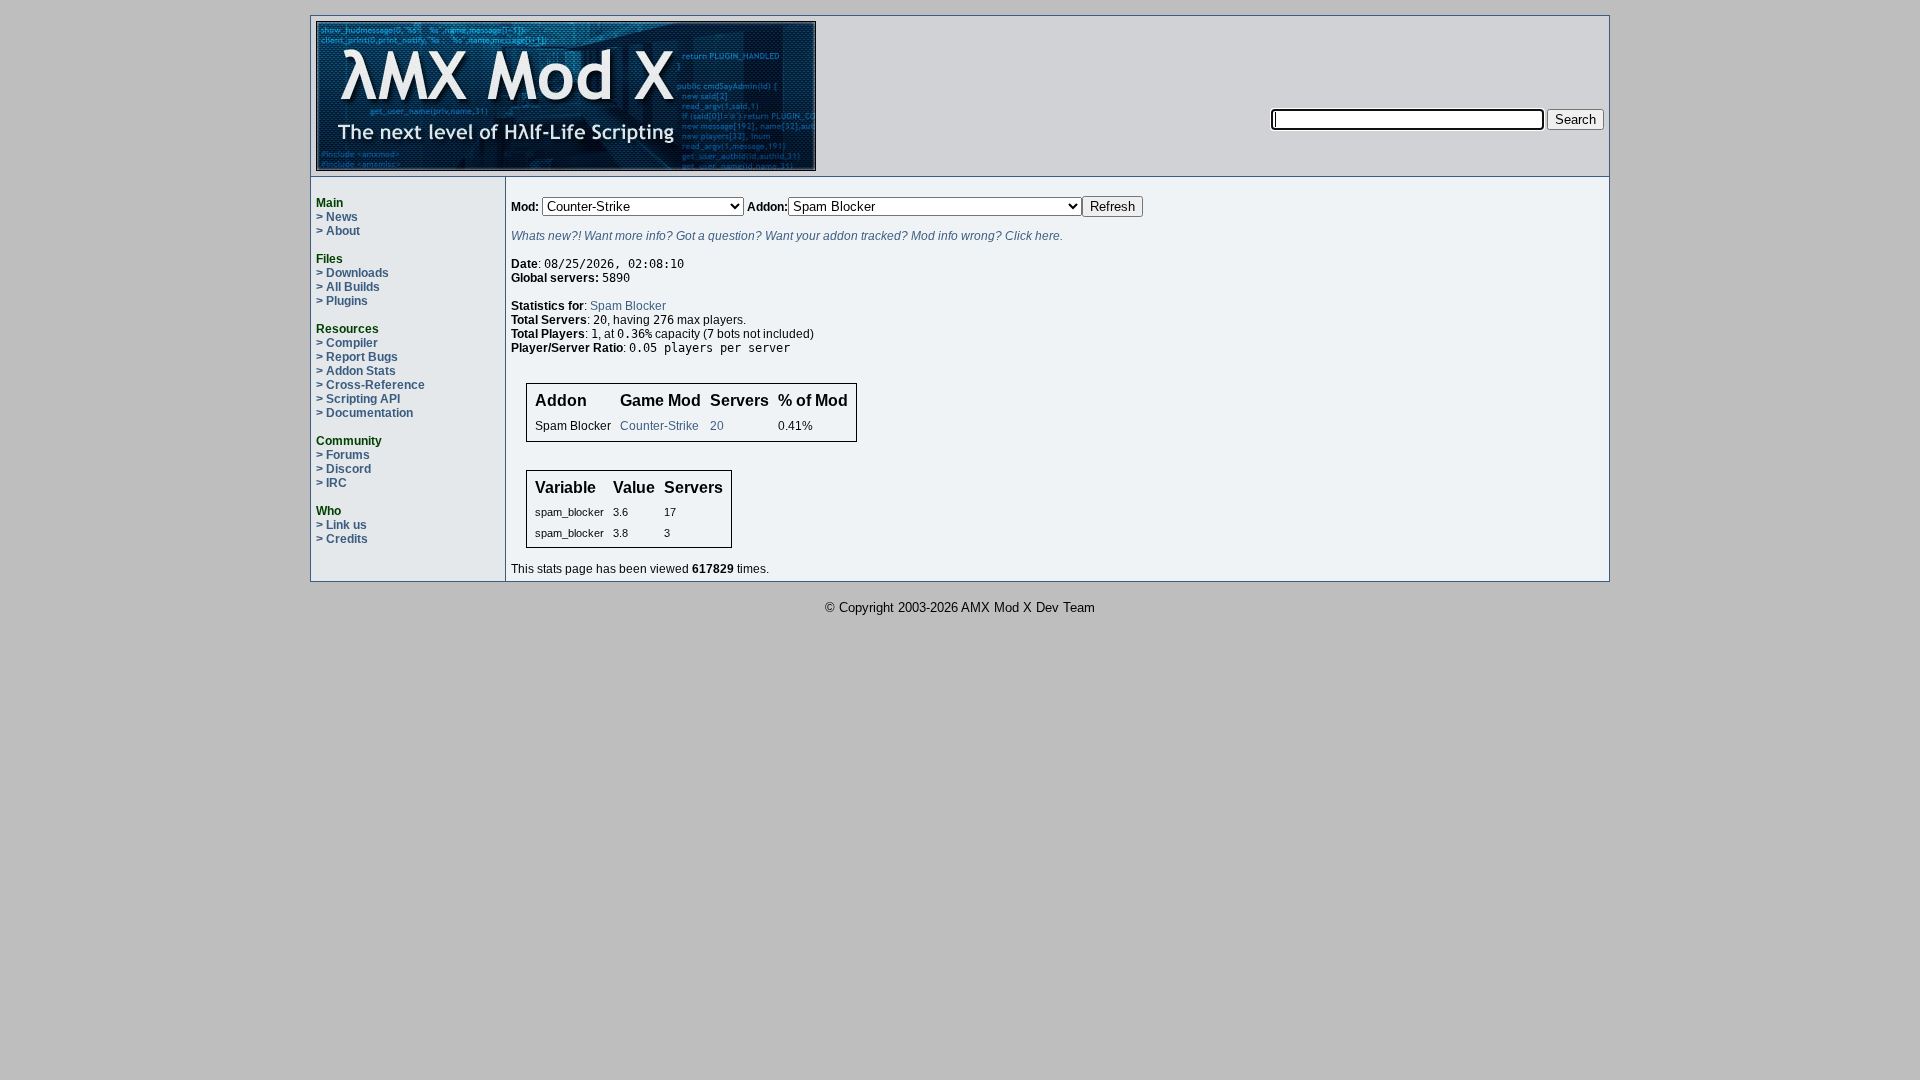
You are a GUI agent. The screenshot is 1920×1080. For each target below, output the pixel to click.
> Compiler (347, 343)
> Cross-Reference (370, 385)
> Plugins (342, 301)
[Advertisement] (1438, 51)
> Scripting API (358, 399)
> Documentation (364, 413)
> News (337, 217)
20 (717, 426)
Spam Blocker (628, 306)
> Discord (343, 469)
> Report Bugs (357, 357)
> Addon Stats (356, 371)
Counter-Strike (659, 426)
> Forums (343, 455)
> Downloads (352, 273)
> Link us (341, 525)
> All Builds (348, 287)
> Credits (342, 539)
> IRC (331, 483)
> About (338, 231)
